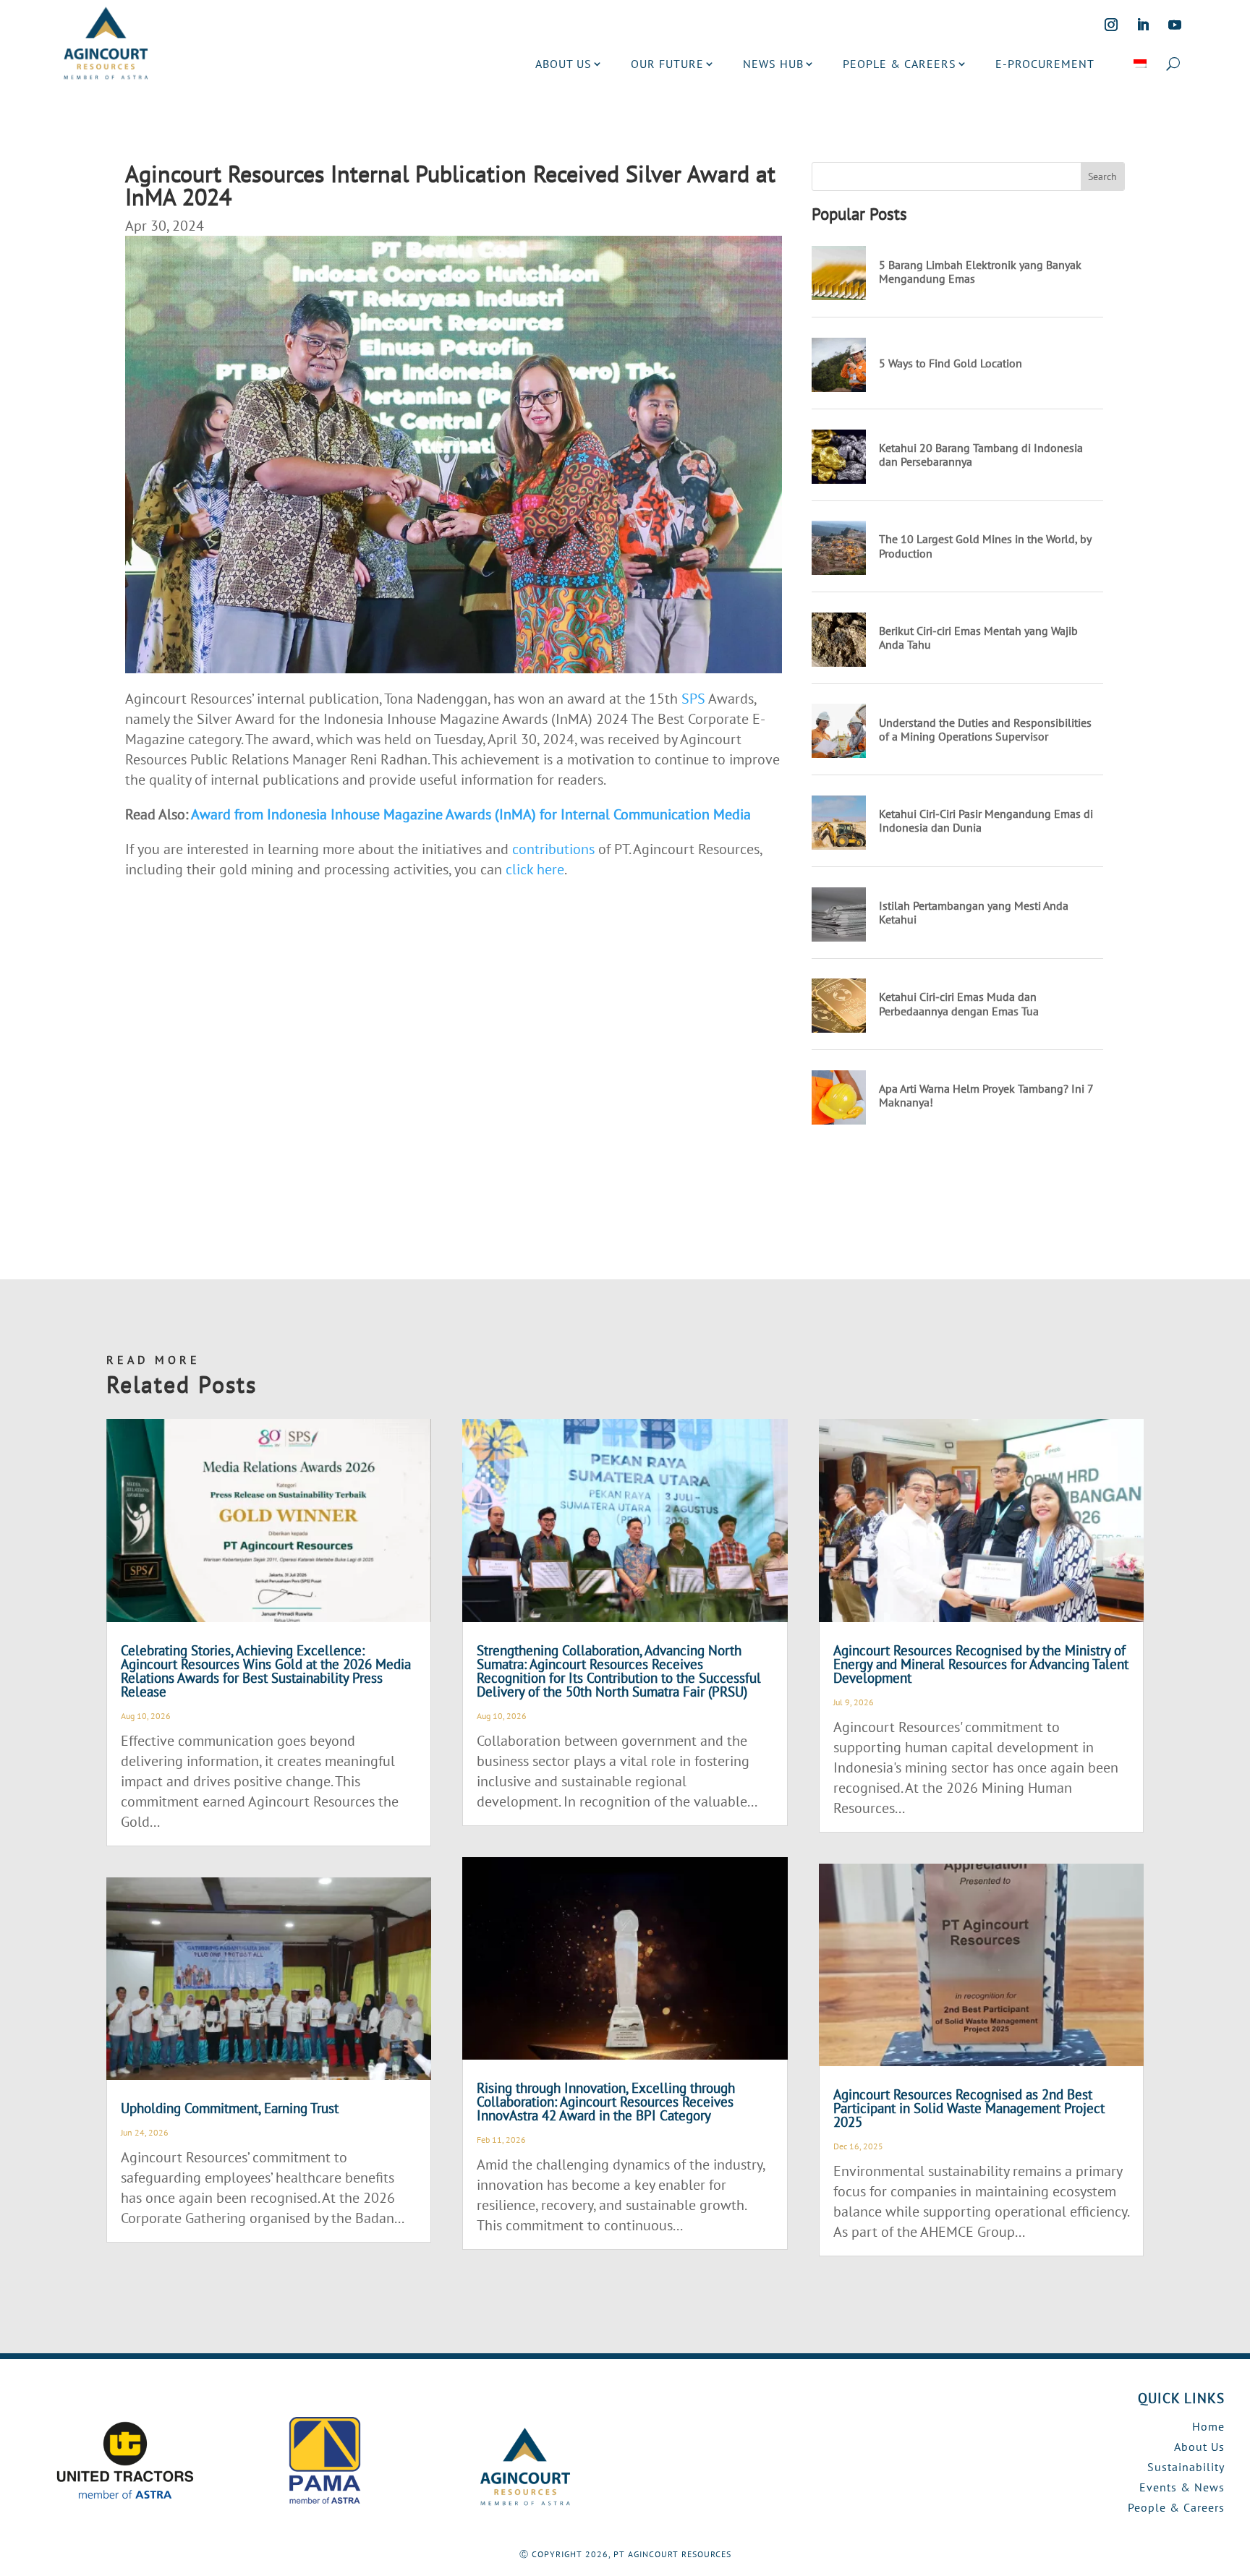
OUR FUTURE (667, 64)
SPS (693, 699)
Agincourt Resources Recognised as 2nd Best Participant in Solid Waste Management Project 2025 (969, 2108)
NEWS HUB (773, 64)
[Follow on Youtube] (1175, 25)
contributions (553, 849)
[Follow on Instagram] (1111, 25)
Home (1208, 2426)
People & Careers (1176, 2507)
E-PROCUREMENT (1045, 64)
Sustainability (1186, 2467)
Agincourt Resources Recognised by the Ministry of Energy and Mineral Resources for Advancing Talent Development (981, 1664)
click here (535, 869)
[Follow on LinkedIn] (1143, 25)
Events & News (1182, 2487)
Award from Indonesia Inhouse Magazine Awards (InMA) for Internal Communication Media (471, 814)
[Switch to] (1140, 64)
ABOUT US (564, 64)
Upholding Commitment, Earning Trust (230, 2108)
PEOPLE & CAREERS (900, 64)
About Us (1199, 2447)
